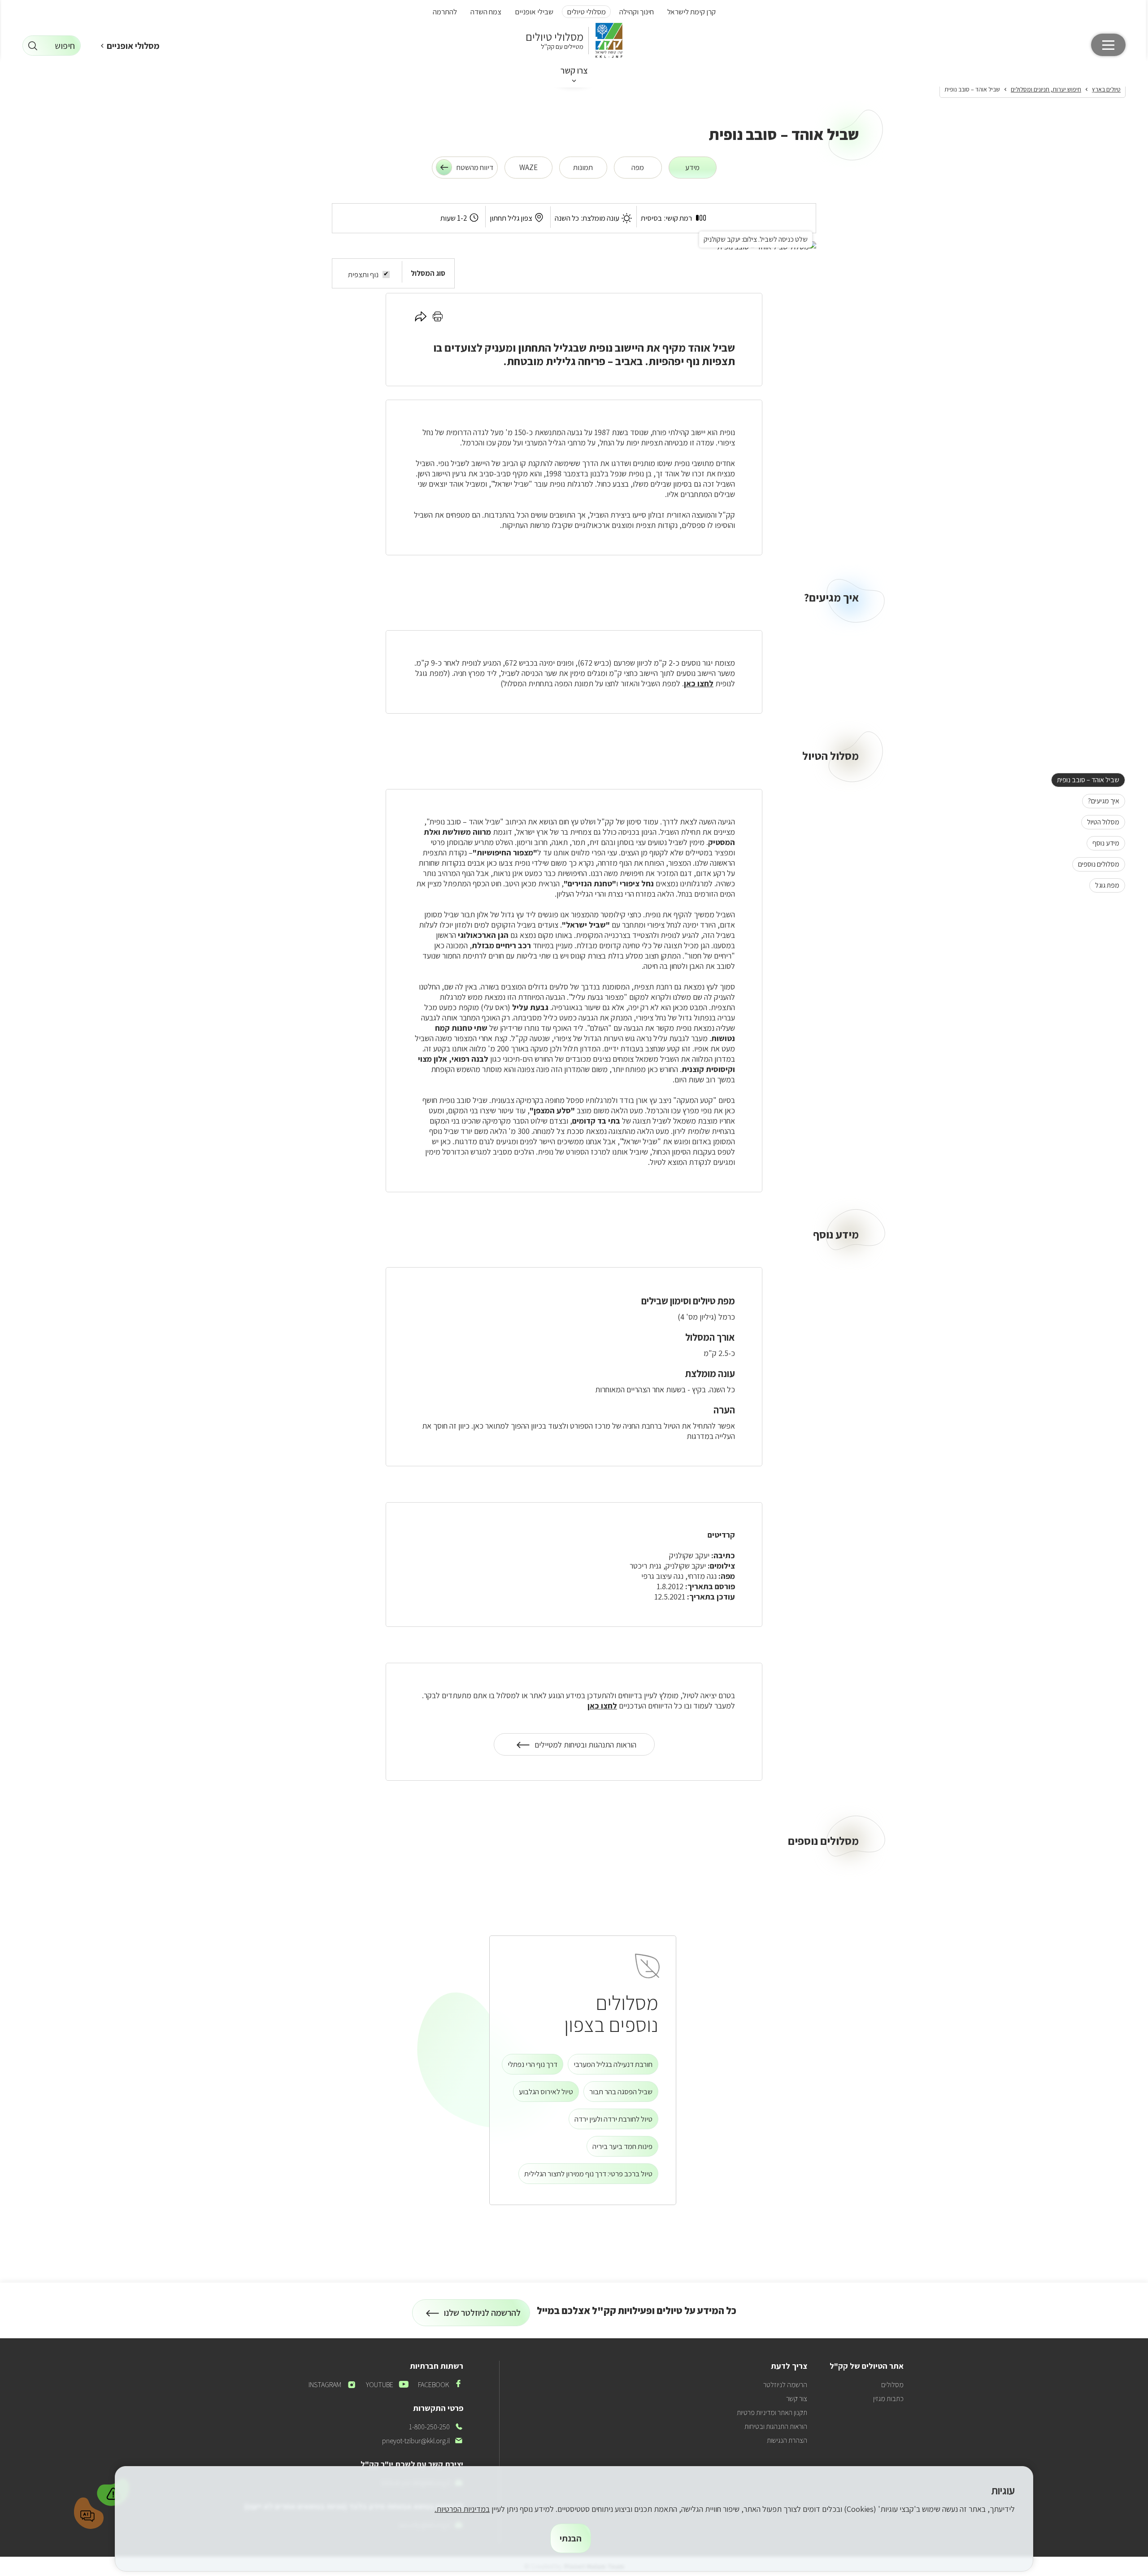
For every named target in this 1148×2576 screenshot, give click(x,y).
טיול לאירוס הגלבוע (546, 2092)
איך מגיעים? (1101, 801)
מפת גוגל (1104, 885)
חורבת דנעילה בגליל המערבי (613, 2064)
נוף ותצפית (363, 275)
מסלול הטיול (1100, 822)
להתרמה (445, 12)
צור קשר (797, 2399)
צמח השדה (486, 12)
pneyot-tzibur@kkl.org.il (423, 2441)
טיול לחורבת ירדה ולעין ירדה (613, 2119)
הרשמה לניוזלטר (785, 2385)
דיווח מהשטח (475, 167)
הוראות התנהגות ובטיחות (776, 2426)
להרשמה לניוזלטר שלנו (483, 2317)
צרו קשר (574, 70)
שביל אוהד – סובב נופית (1085, 780)
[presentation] (693, 168)
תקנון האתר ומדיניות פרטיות (772, 2413)
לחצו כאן (699, 683)
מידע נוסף (1103, 843)
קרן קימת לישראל (691, 12)
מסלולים (892, 2385)
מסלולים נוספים (1096, 864)
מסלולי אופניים (133, 46)
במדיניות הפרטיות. (462, 2509)
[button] (113, 2491)
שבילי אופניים (534, 12)
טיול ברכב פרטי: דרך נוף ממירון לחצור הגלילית (588, 2174)
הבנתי (571, 2538)
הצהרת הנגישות (787, 2440)
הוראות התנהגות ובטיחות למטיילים (585, 1748)
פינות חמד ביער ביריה (622, 2146)
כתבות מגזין (888, 2399)
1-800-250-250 (436, 2427)
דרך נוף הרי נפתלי (533, 2064)
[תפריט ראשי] (1108, 45)
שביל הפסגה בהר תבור (621, 2092)
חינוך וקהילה (637, 12)
